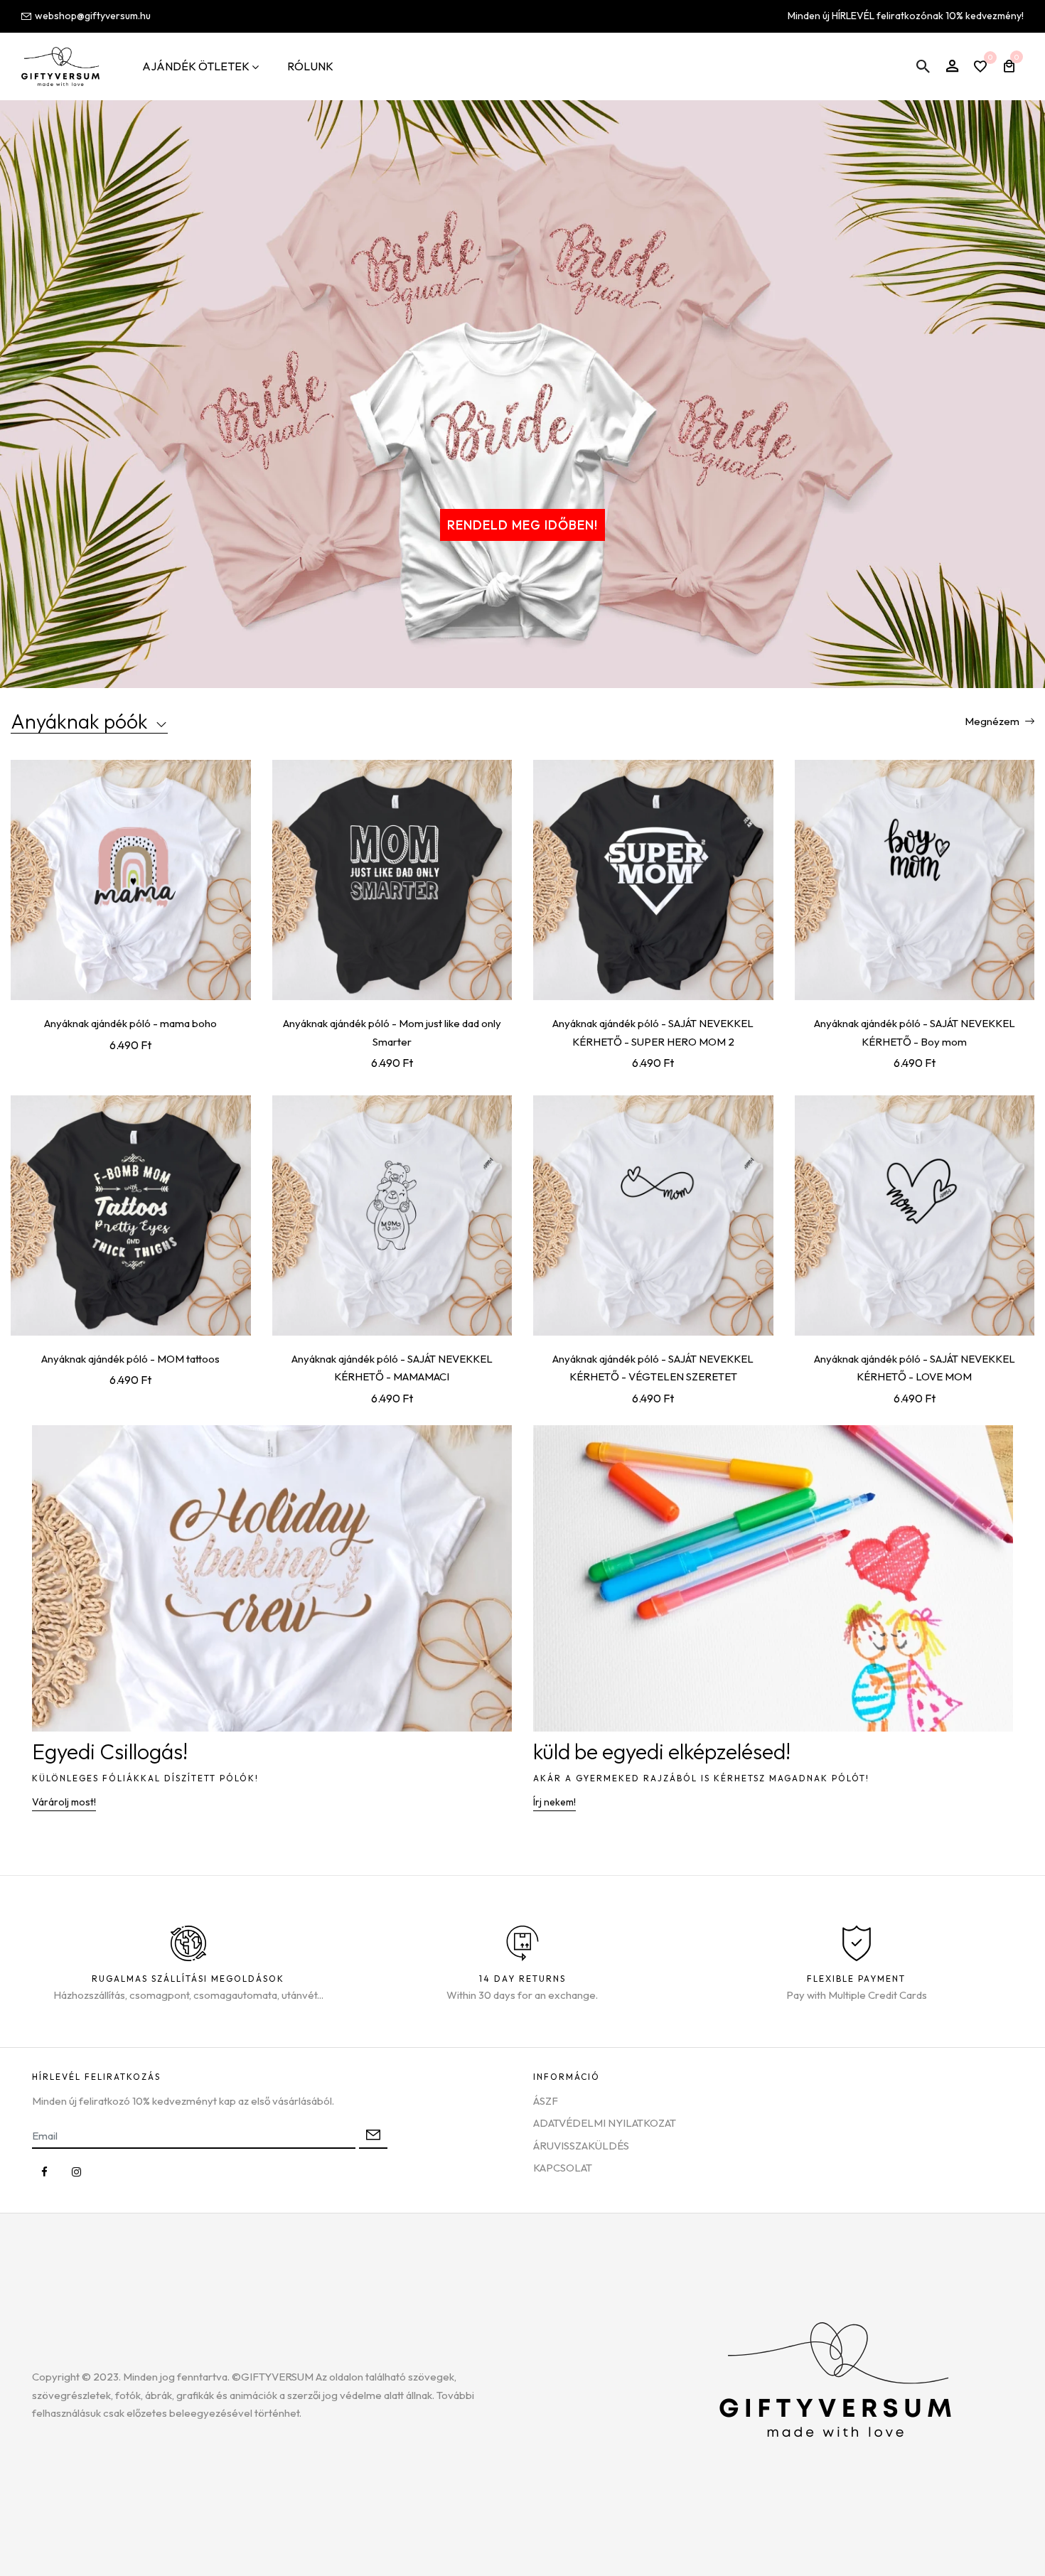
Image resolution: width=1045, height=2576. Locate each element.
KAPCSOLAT (563, 2168)
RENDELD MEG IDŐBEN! (522, 525)
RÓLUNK (310, 66)
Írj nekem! (554, 1802)
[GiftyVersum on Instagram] (76, 2172)
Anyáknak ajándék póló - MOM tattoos (130, 1359)
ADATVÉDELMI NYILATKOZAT (605, 2123)
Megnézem (993, 721)
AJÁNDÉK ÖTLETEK (196, 66)
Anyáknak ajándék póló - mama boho (130, 1023)
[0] (980, 68)
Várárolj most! (64, 1802)
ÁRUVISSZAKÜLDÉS (581, 2146)
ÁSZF (546, 2101)
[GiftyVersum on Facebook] (44, 2172)
